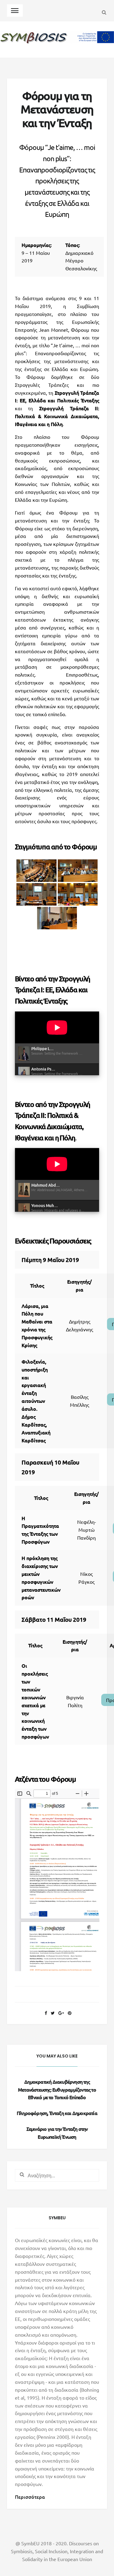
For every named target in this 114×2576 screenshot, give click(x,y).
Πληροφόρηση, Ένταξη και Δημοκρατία (57, 2113)
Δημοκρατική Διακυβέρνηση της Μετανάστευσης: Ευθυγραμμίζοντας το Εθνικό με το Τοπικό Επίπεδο (57, 2089)
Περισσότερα (30, 2497)
